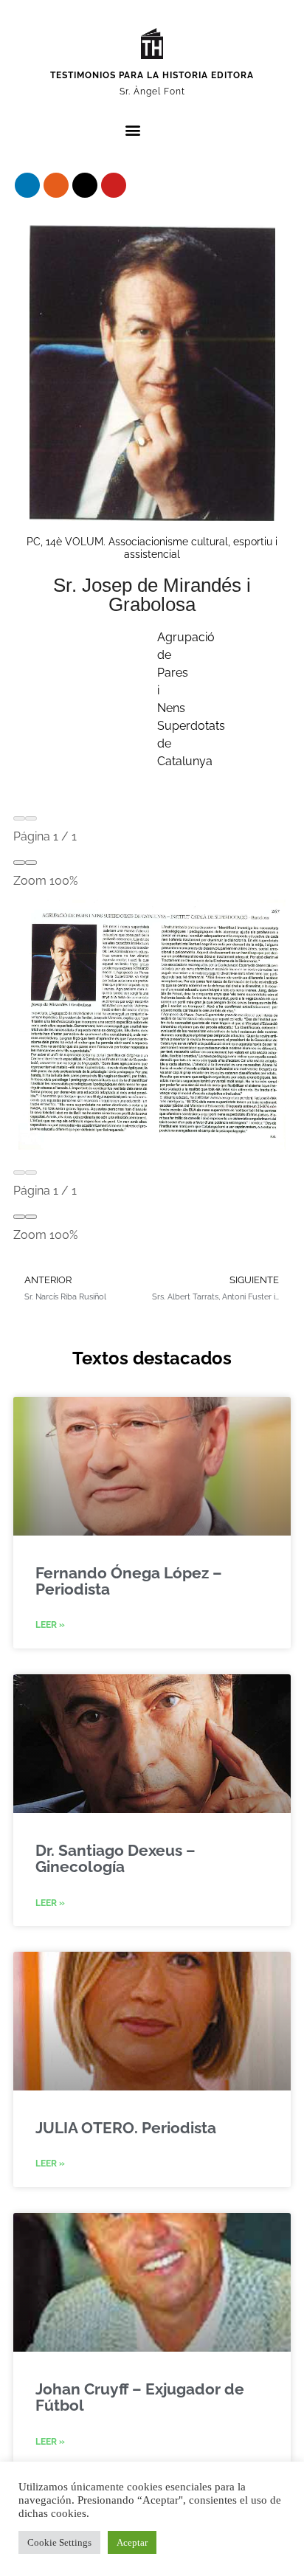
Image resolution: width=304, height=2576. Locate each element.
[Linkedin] (27, 185)
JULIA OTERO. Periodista (126, 2128)
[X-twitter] (85, 185)
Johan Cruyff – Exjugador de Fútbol (140, 2397)
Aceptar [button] (132, 2542)
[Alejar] (19, 863)
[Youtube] (114, 185)
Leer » (50, 1625)
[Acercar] (31, 863)
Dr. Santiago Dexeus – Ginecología (115, 1858)
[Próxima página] (31, 818)
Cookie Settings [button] (59, 2542)
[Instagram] (56, 185)
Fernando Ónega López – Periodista (129, 1581)
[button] (132, 130)
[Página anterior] (19, 818)
